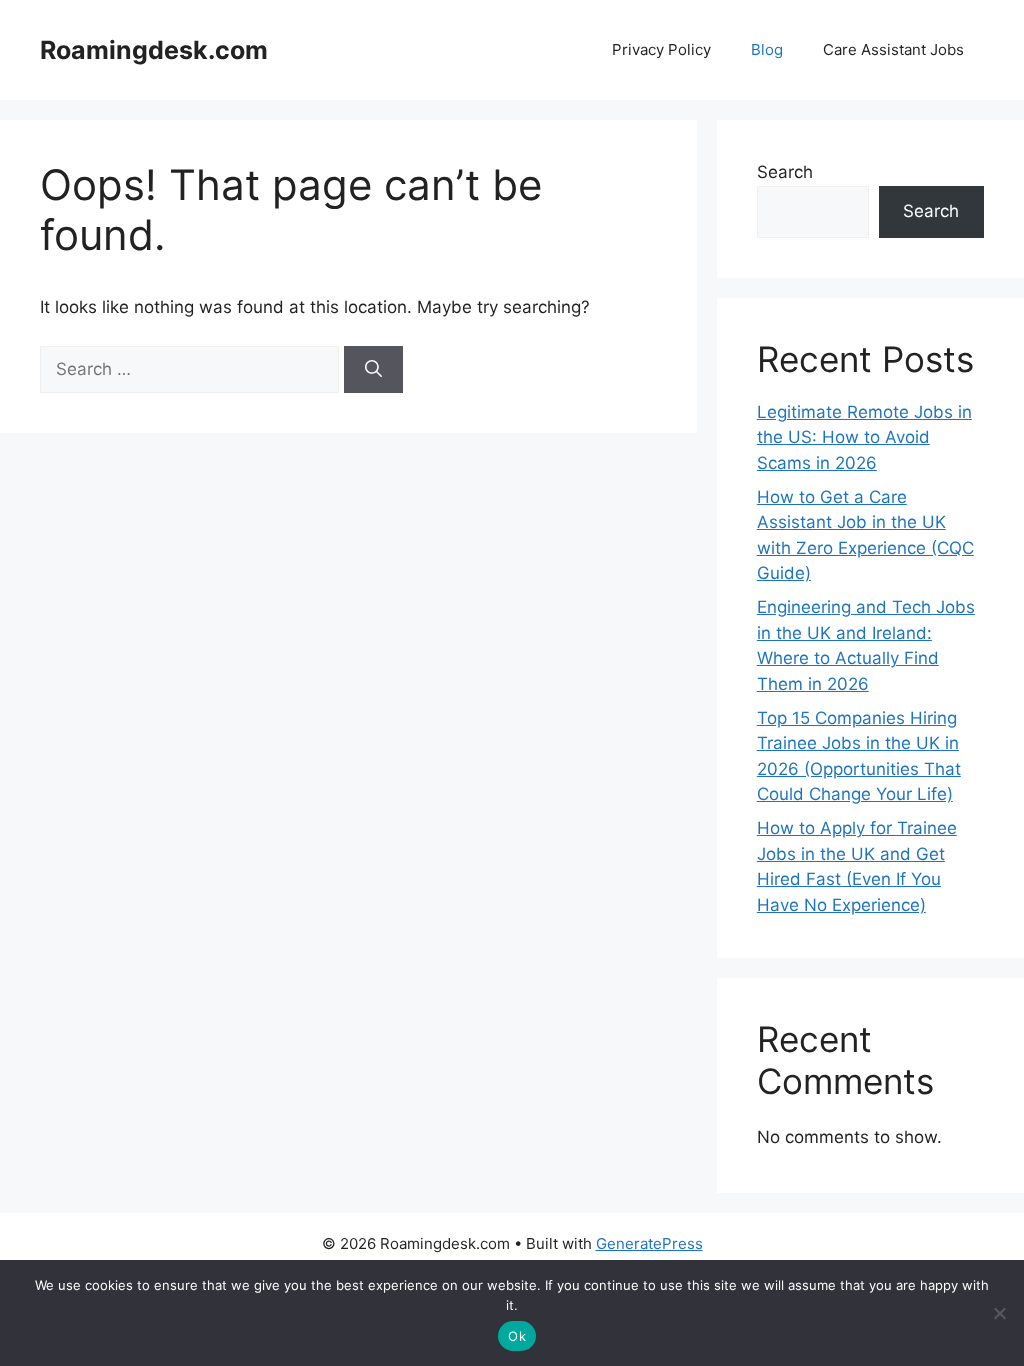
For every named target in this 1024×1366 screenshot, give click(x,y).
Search (785, 172)
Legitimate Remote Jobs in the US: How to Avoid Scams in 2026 (864, 437)
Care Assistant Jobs (893, 49)
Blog (767, 49)
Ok (517, 1336)
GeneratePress (649, 1243)
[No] (999, 1313)
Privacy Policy (661, 49)
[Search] (373, 370)
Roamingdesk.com (154, 50)
